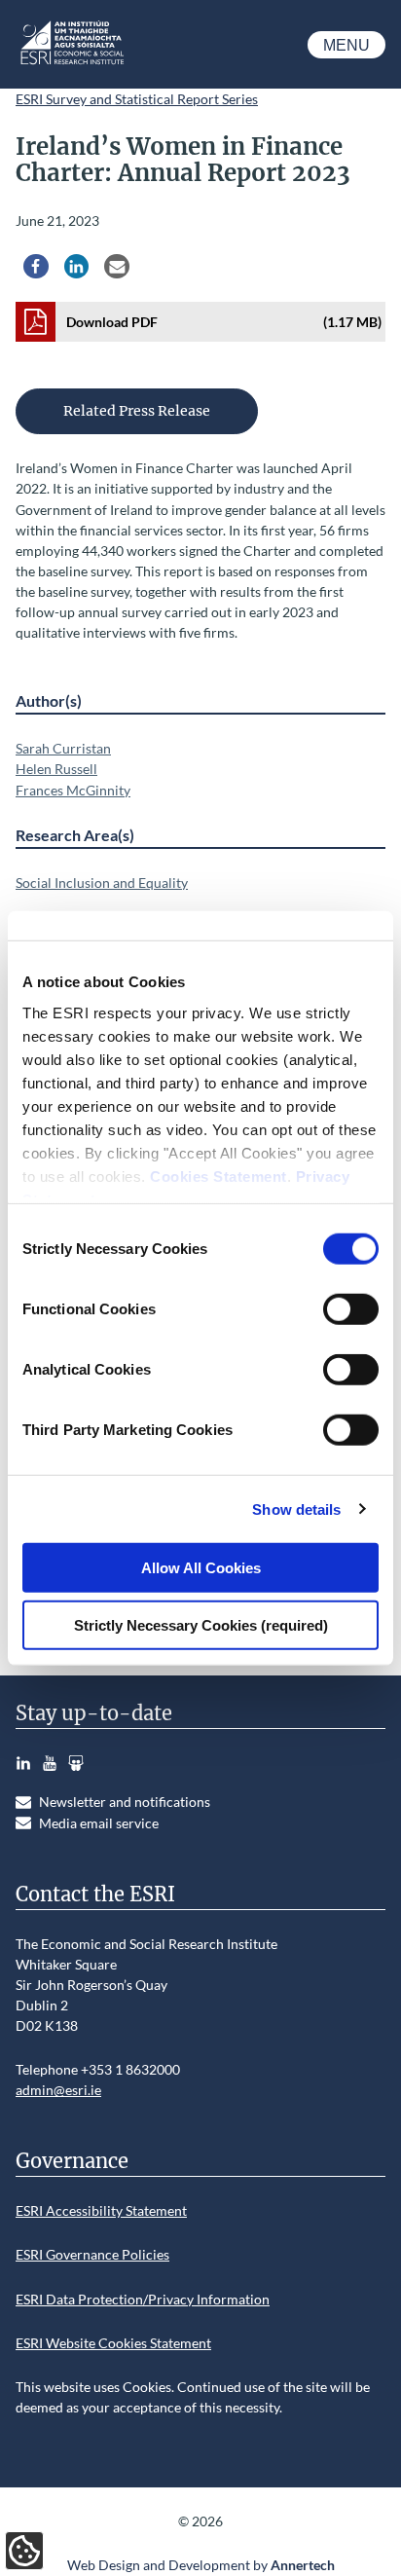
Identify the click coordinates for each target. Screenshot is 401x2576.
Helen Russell (56, 769)
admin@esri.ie (58, 2090)
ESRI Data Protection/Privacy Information (143, 2299)
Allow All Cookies (201, 1568)
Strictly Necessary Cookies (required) (201, 1624)
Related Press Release (137, 411)
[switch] (351, 1309)
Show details (296, 1509)
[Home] (72, 63)
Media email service (99, 1823)
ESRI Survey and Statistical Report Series (137, 99)
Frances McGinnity (73, 790)
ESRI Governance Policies (92, 2254)
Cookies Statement (219, 1176)
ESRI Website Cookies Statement (113, 2343)
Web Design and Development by (201, 2565)
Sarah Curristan (63, 748)
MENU (346, 45)
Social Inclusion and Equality (102, 883)
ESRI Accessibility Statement (101, 2210)
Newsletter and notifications (125, 1802)
